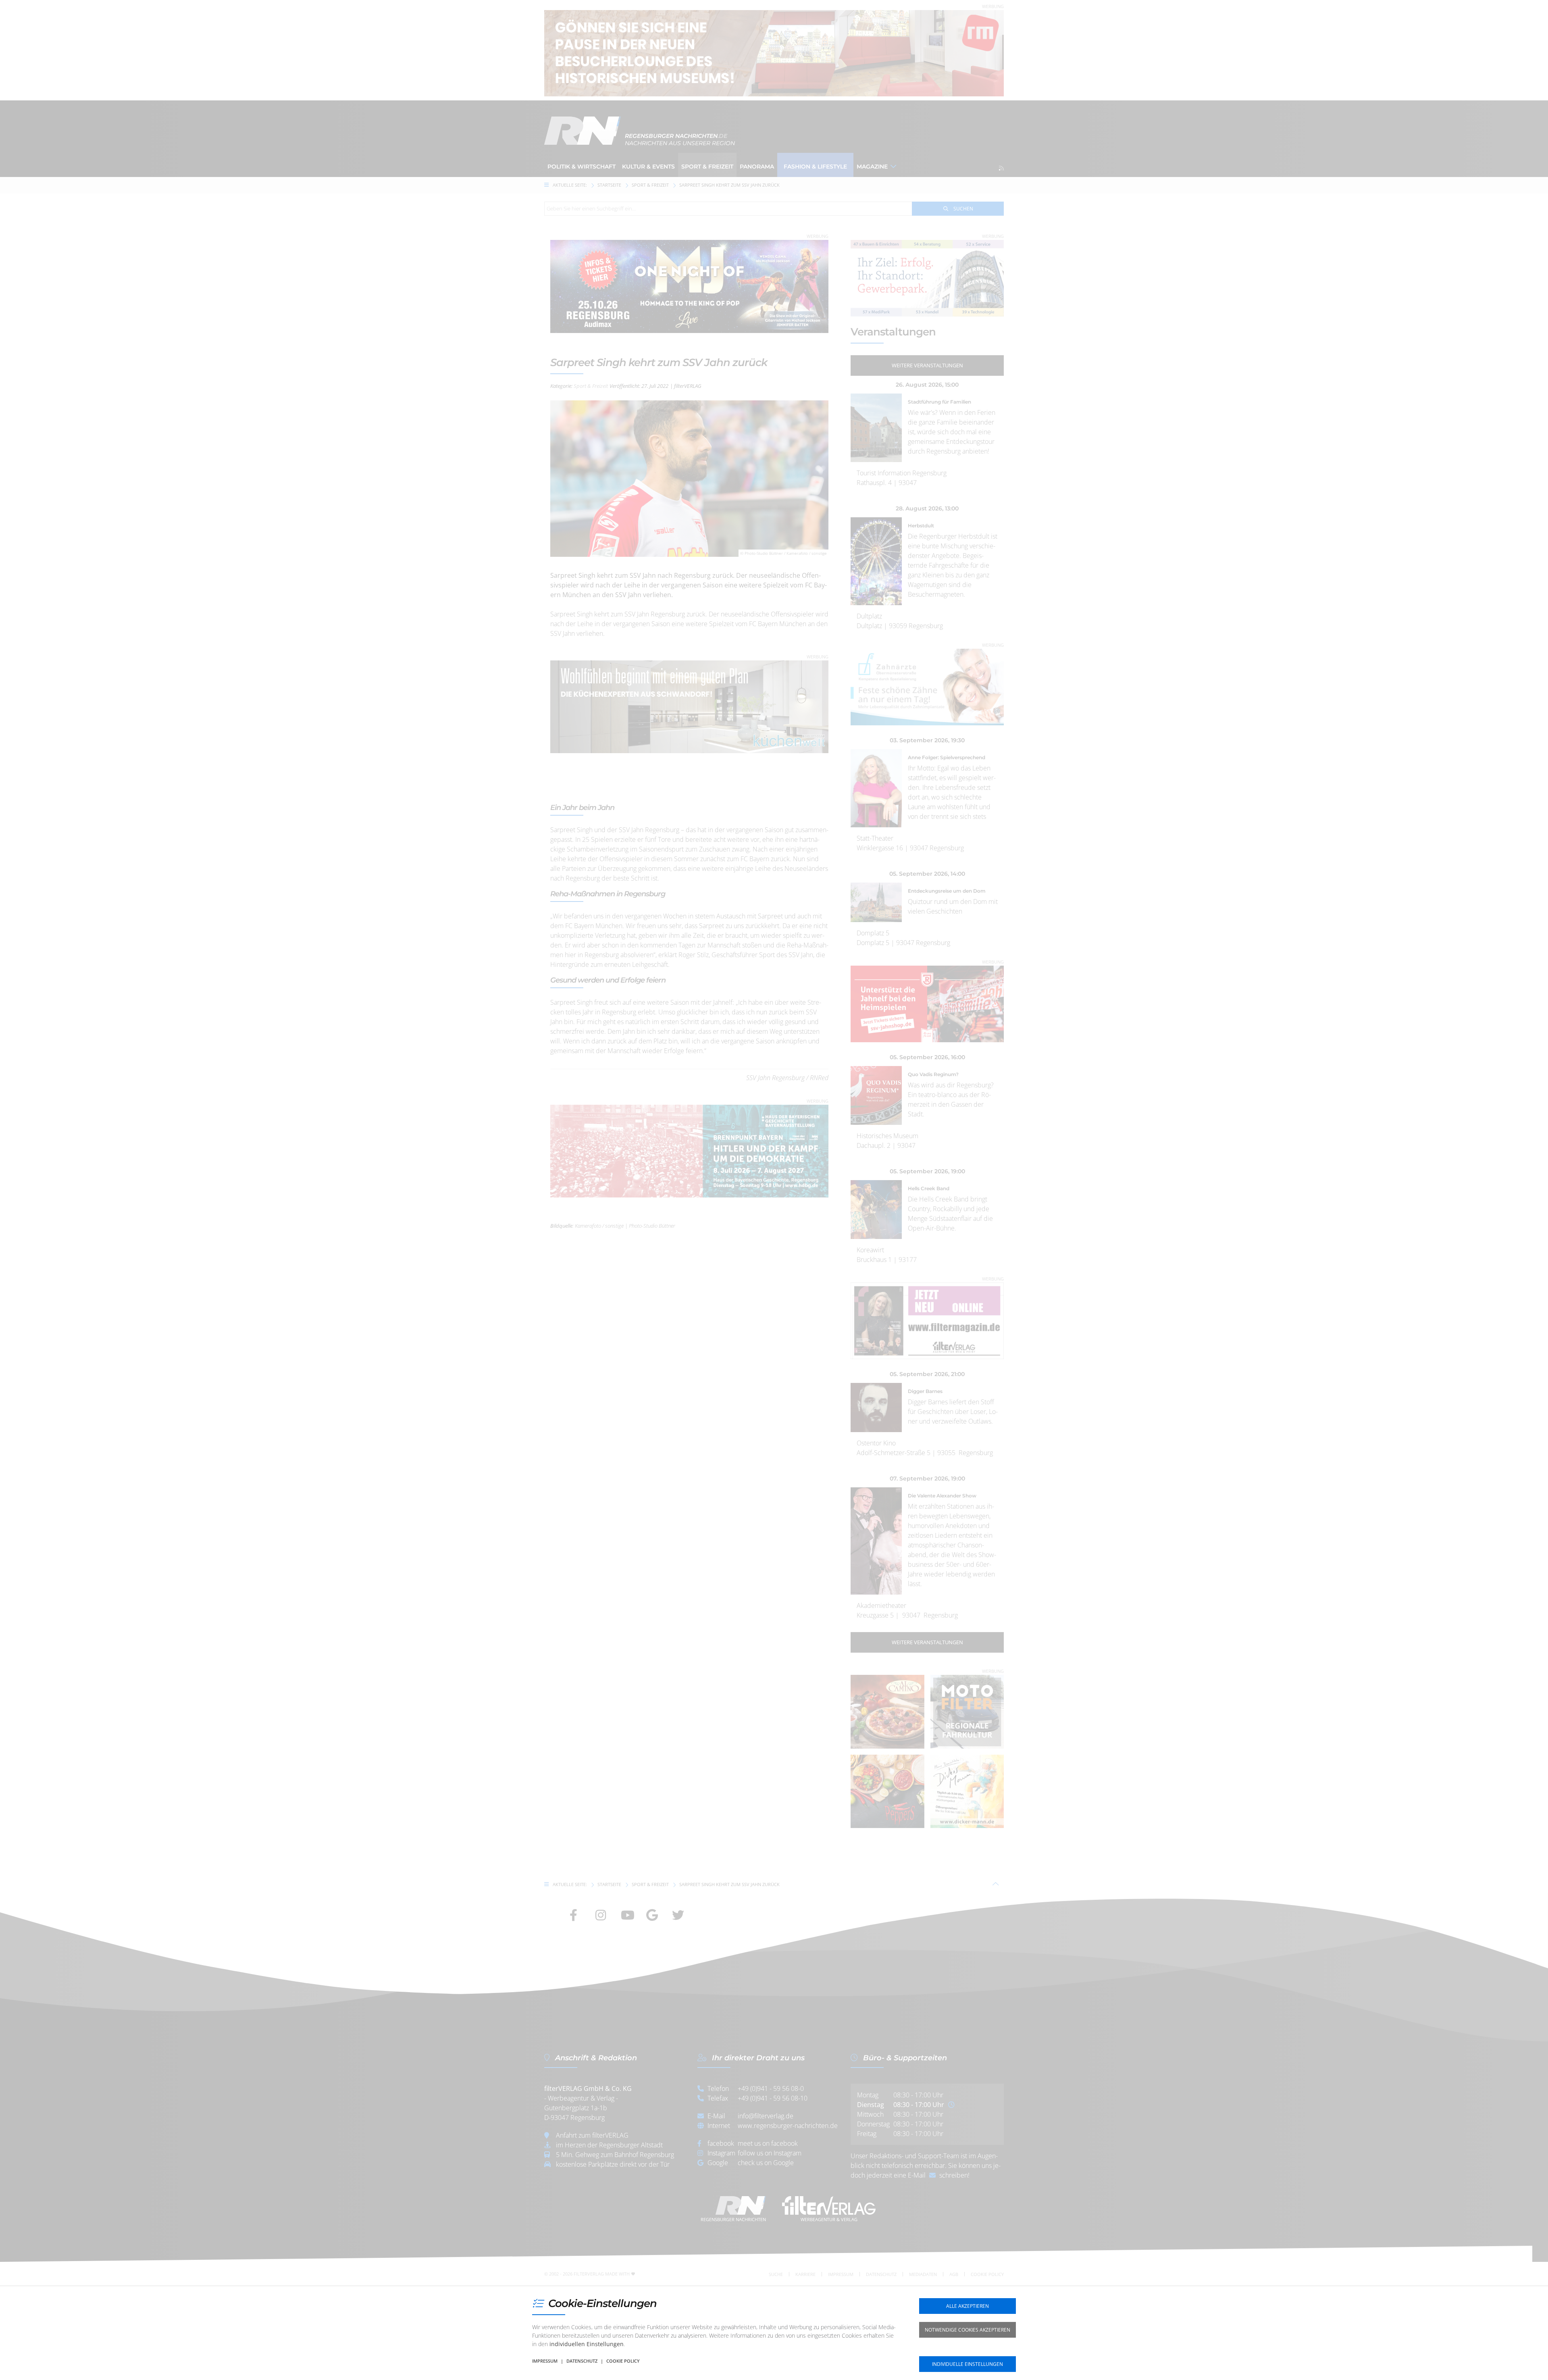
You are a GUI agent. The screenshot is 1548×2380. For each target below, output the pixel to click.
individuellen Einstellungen (587, 2344)
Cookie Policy (623, 2361)
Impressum (545, 2361)
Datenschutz (582, 2361)
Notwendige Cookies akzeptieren (967, 2330)
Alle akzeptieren (967, 2306)
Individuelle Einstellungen (967, 2364)
